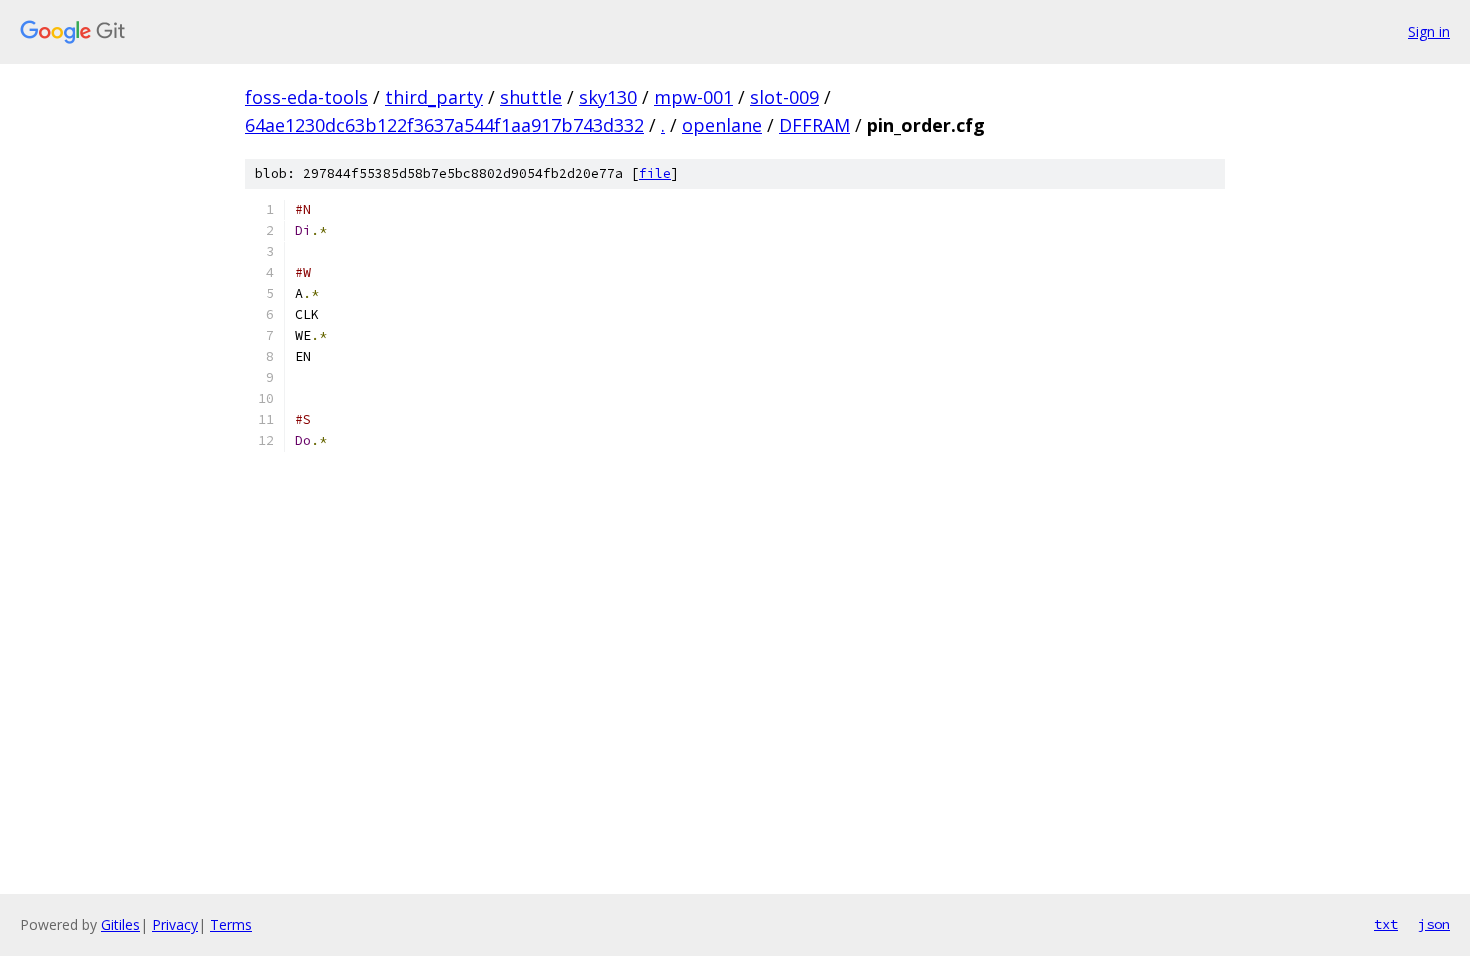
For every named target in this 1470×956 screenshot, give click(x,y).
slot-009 (784, 97)
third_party (434, 97)
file (655, 173)
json (1434, 924)
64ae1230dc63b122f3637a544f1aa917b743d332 (444, 125)
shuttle (531, 97)
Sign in (1429, 31)
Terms (231, 924)
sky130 (608, 97)
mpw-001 (693, 97)
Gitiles (120, 924)
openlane (722, 125)
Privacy (175, 924)
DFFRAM (814, 125)
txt (1386, 924)
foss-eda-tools (306, 97)
